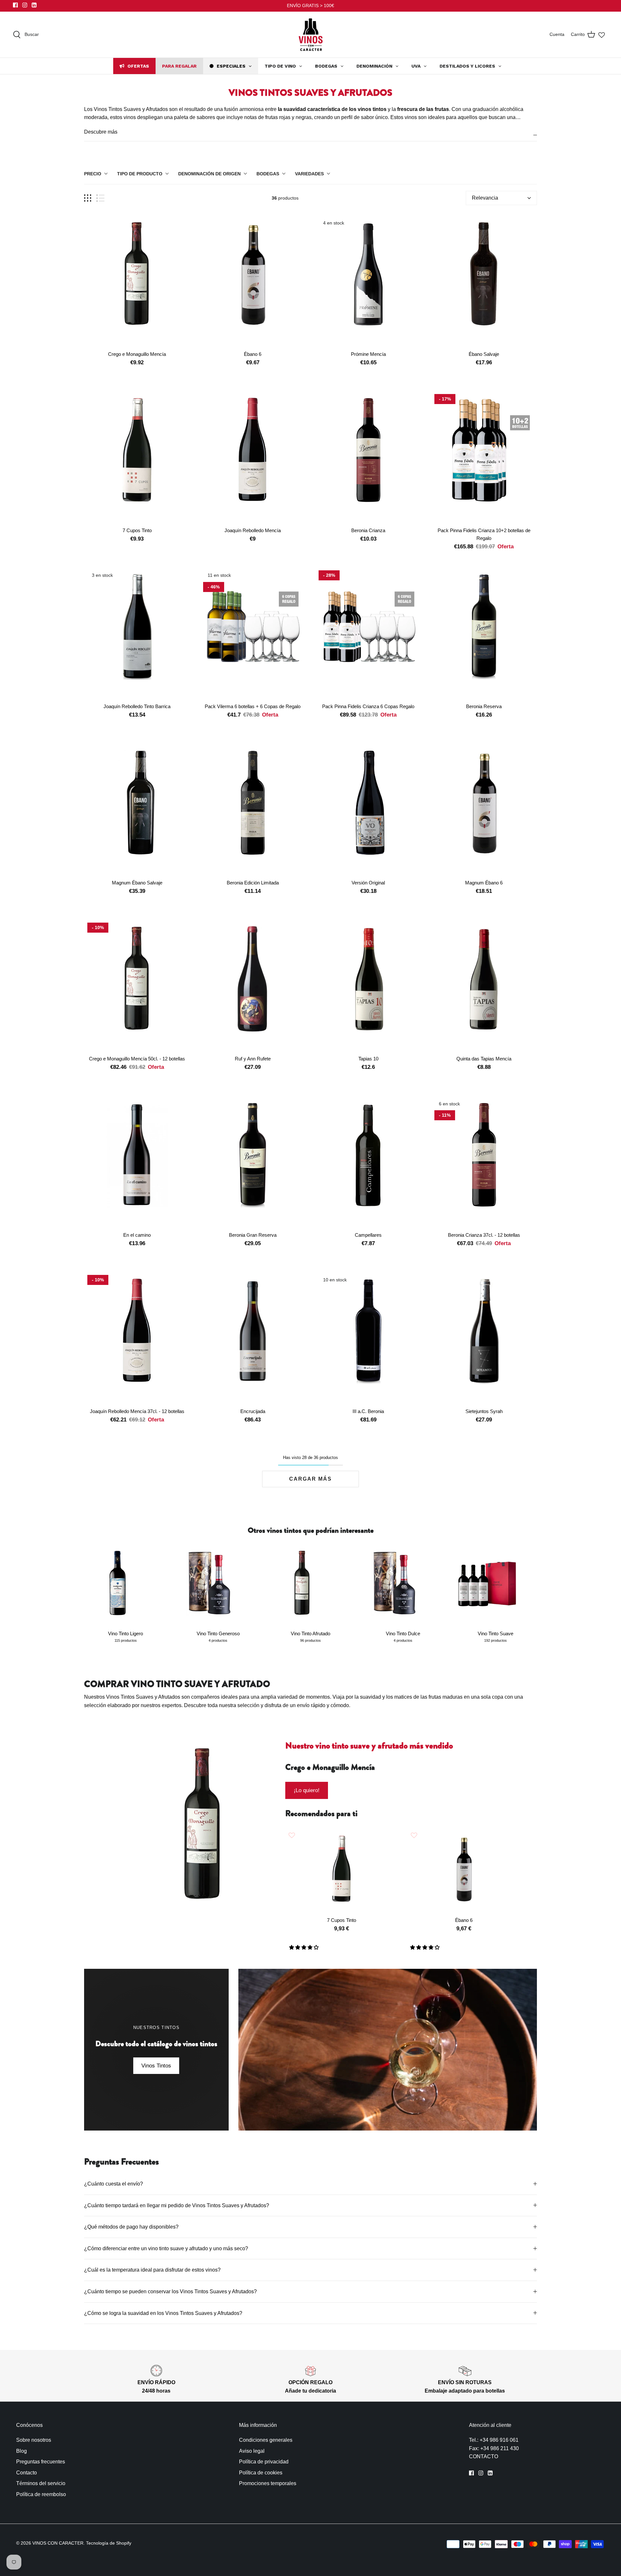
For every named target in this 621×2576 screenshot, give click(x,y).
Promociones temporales (268, 2483)
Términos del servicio (41, 2483)
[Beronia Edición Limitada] (253, 810)
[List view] (100, 198)
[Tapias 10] (368, 986)
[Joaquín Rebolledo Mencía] (253, 457)
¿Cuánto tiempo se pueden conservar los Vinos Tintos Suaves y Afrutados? (171, 2291)
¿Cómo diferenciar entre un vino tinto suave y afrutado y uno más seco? (167, 2248)
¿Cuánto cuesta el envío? (114, 2184)
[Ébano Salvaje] (484, 281)
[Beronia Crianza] (368, 457)
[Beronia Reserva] (484, 633)
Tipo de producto (140, 174)
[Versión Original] (368, 810)
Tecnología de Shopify (109, 2543)
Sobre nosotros (34, 2440)
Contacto (27, 2473)
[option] (203, 1837)
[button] (305, 1947)
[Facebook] (15, 5)
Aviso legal (252, 2451)
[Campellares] (368, 1162)
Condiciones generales (266, 2440)
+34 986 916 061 (499, 2440)
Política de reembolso (41, 2494)
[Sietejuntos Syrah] (484, 1338)
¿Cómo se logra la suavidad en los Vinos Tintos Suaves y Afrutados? (164, 2313)
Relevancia (485, 198)
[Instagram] (25, 5)
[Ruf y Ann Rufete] (253, 986)
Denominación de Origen (209, 174)
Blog (22, 2451)
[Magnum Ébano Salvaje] (137, 810)
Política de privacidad (264, 2462)
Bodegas (268, 174)
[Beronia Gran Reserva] (253, 1162)
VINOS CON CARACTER (58, 2543)
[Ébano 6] (253, 281)
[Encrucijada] (253, 1338)
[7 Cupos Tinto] (137, 457)
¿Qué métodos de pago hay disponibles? (131, 2227)
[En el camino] (137, 1162)
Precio (93, 174)
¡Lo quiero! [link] (307, 1790)
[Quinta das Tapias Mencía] (484, 986)
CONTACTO (484, 2456)
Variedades (309, 174)
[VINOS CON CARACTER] (311, 35)
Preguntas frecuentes (41, 2462)
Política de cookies (261, 2473)
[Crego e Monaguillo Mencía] (137, 281)
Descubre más (101, 132)
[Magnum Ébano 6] (484, 810)
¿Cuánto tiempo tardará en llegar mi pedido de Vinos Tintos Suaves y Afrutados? (177, 2205)
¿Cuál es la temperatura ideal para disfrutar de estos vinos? (153, 2270)
